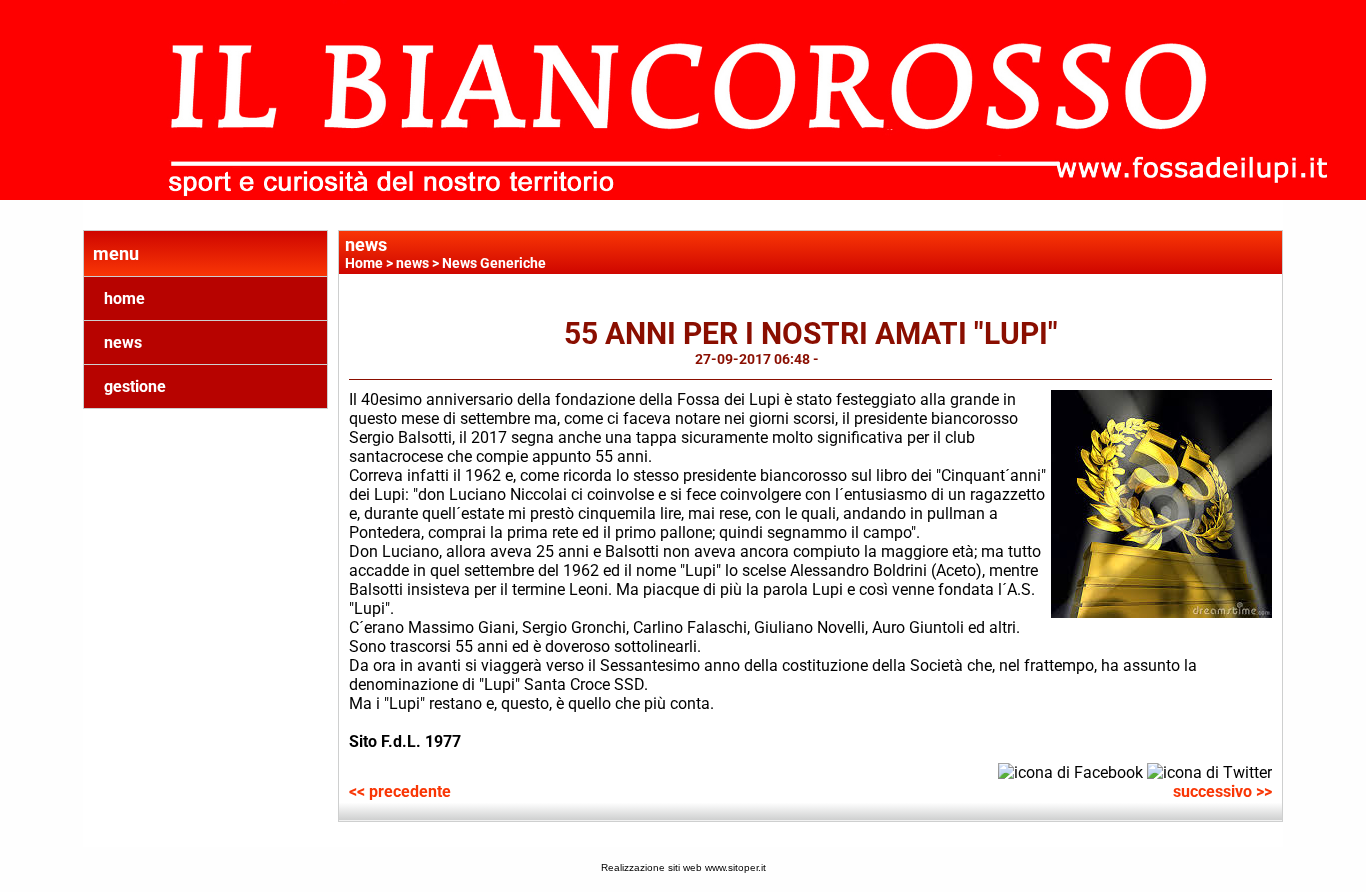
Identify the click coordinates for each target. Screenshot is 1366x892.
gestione (135, 386)
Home (364, 263)
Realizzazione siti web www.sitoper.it (683, 867)
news (123, 342)
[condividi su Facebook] (1070, 770)
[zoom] (1161, 612)
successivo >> (1222, 791)
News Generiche (494, 263)
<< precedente (400, 791)
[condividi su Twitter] (1209, 770)
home (124, 298)
